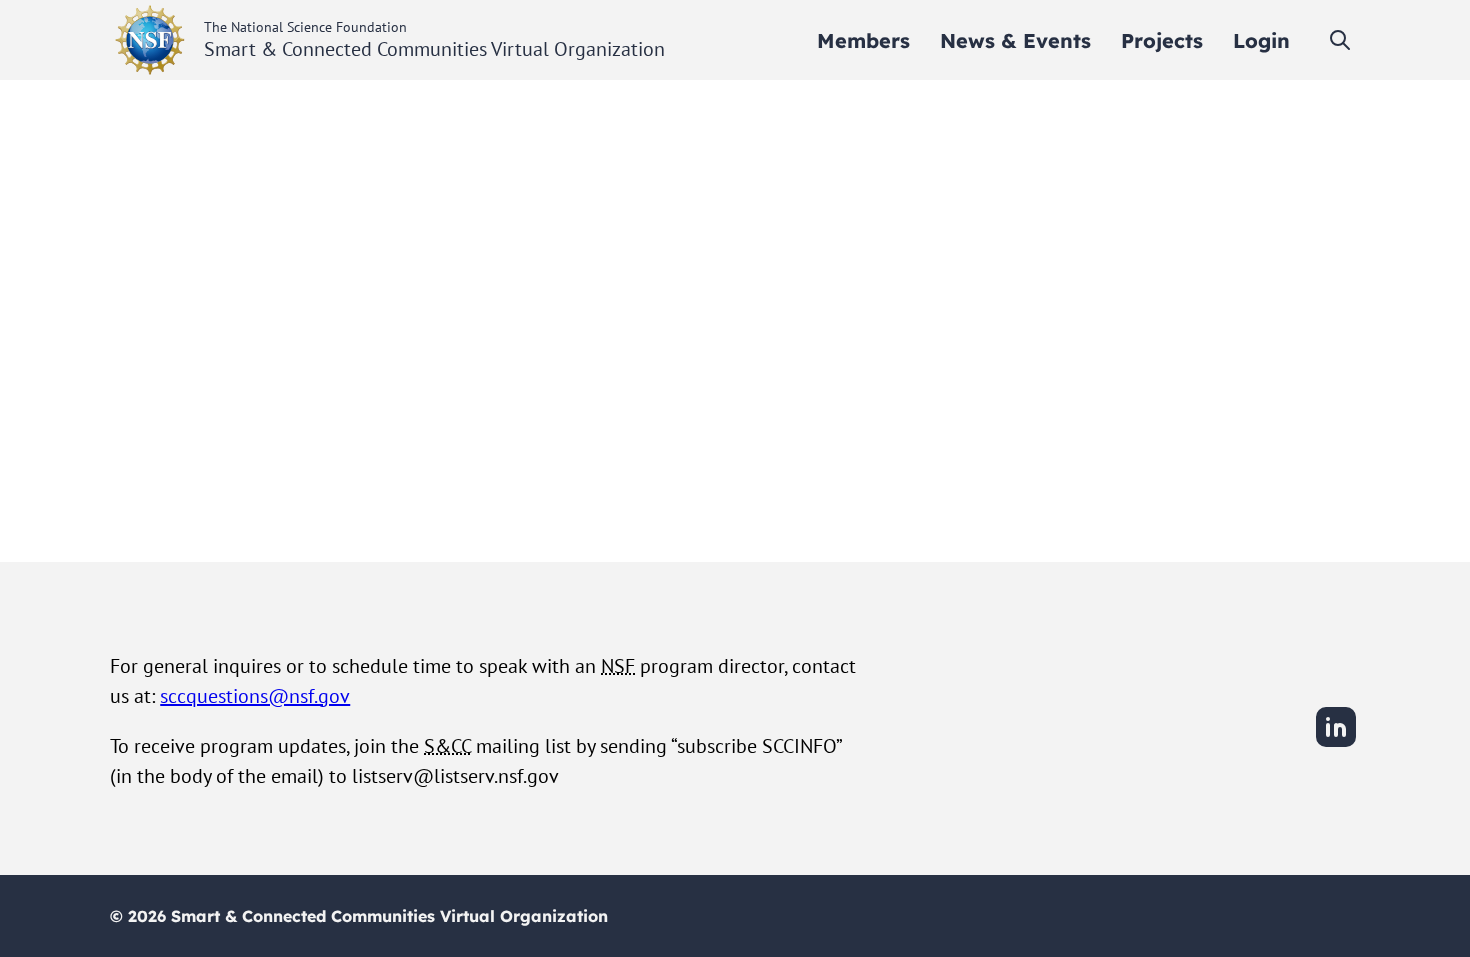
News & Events (1015, 40)
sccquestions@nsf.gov (255, 696)
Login (1261, 40)
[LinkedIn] (1336, 744)
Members (863, 40)
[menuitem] (863, 40)
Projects (1162, 40)
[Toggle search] (1340, 40)
